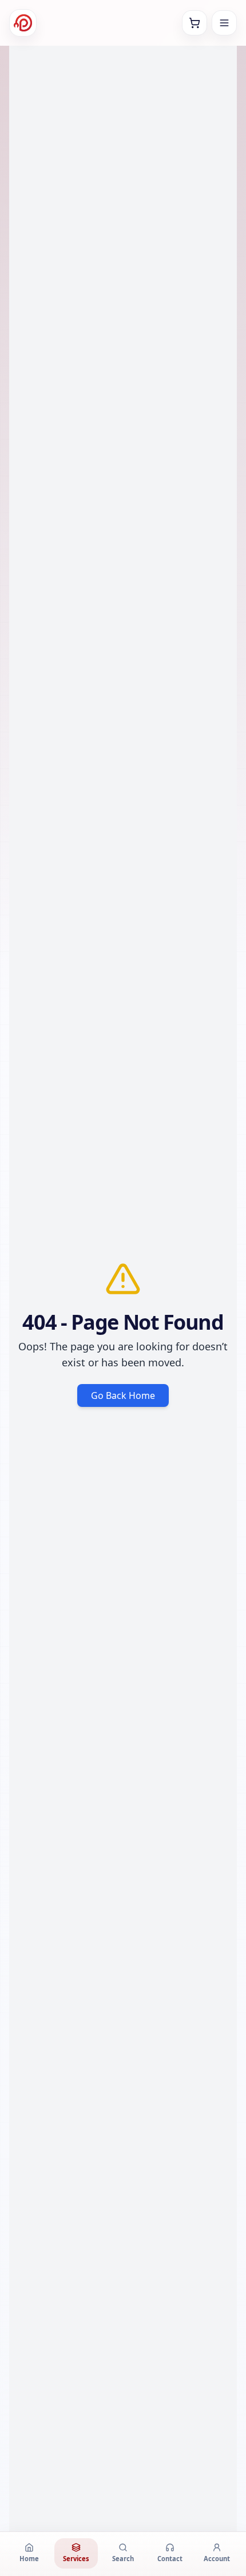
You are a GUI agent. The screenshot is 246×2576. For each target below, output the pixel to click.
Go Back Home (123, 1395)
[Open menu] (224, 23)
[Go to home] (23, 23)
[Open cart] (195, 23)
